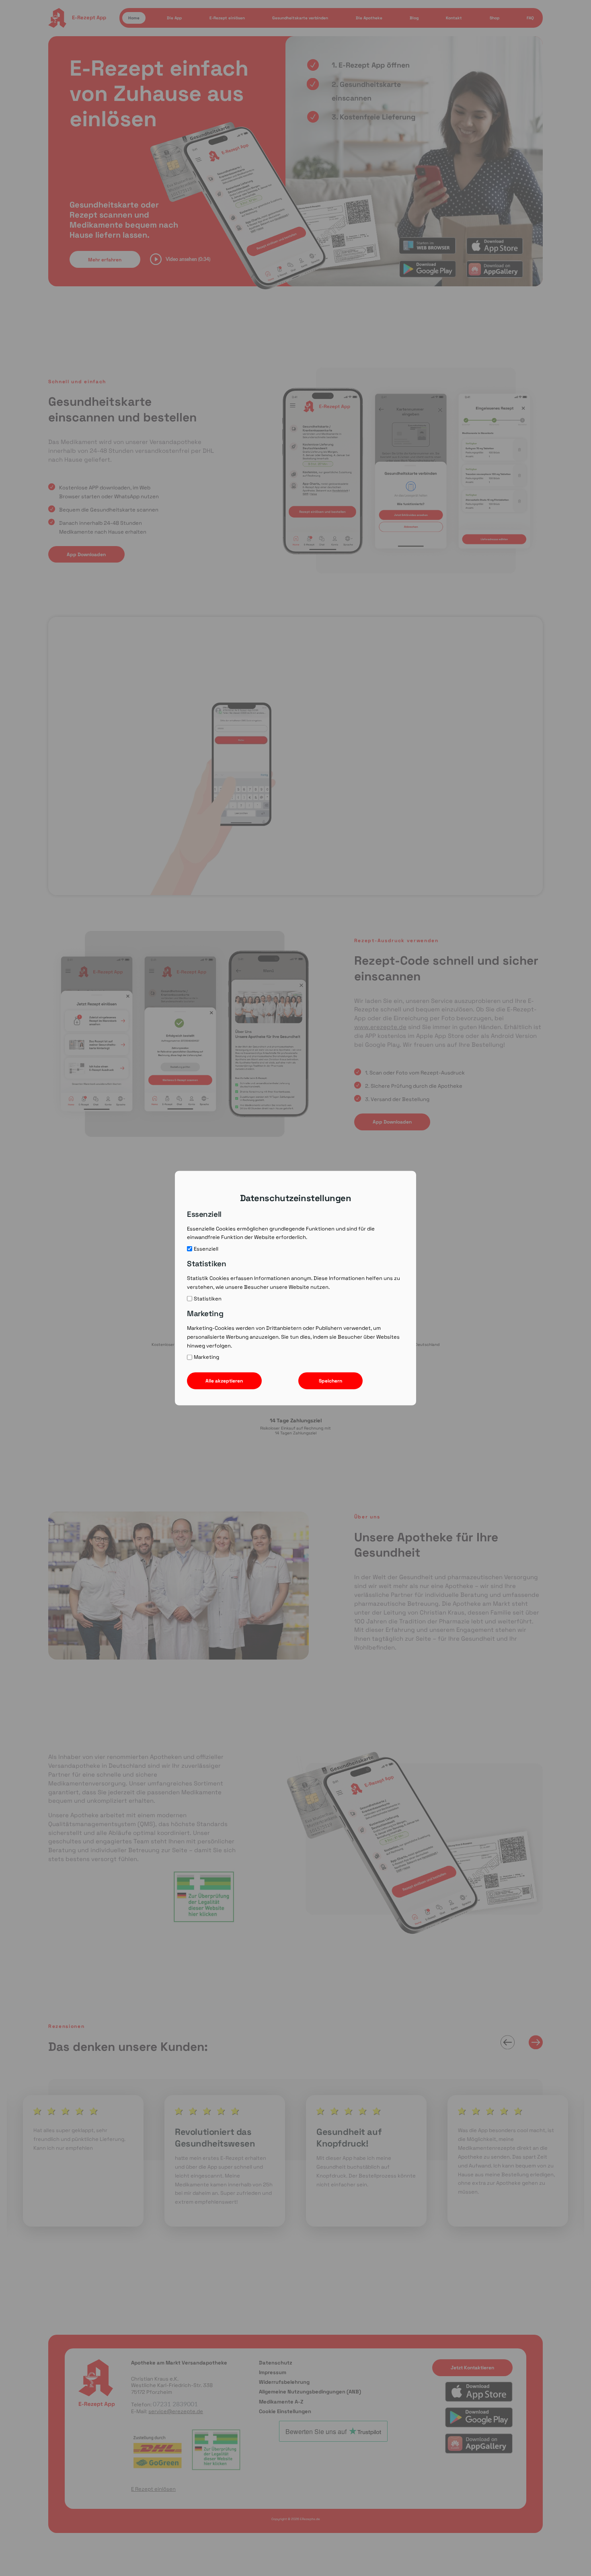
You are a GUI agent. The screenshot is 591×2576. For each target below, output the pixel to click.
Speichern (330, 1381)
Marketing (206, 1357)
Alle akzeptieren (224, 1381)
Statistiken (208, 1298)
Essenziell (206, 1249)
